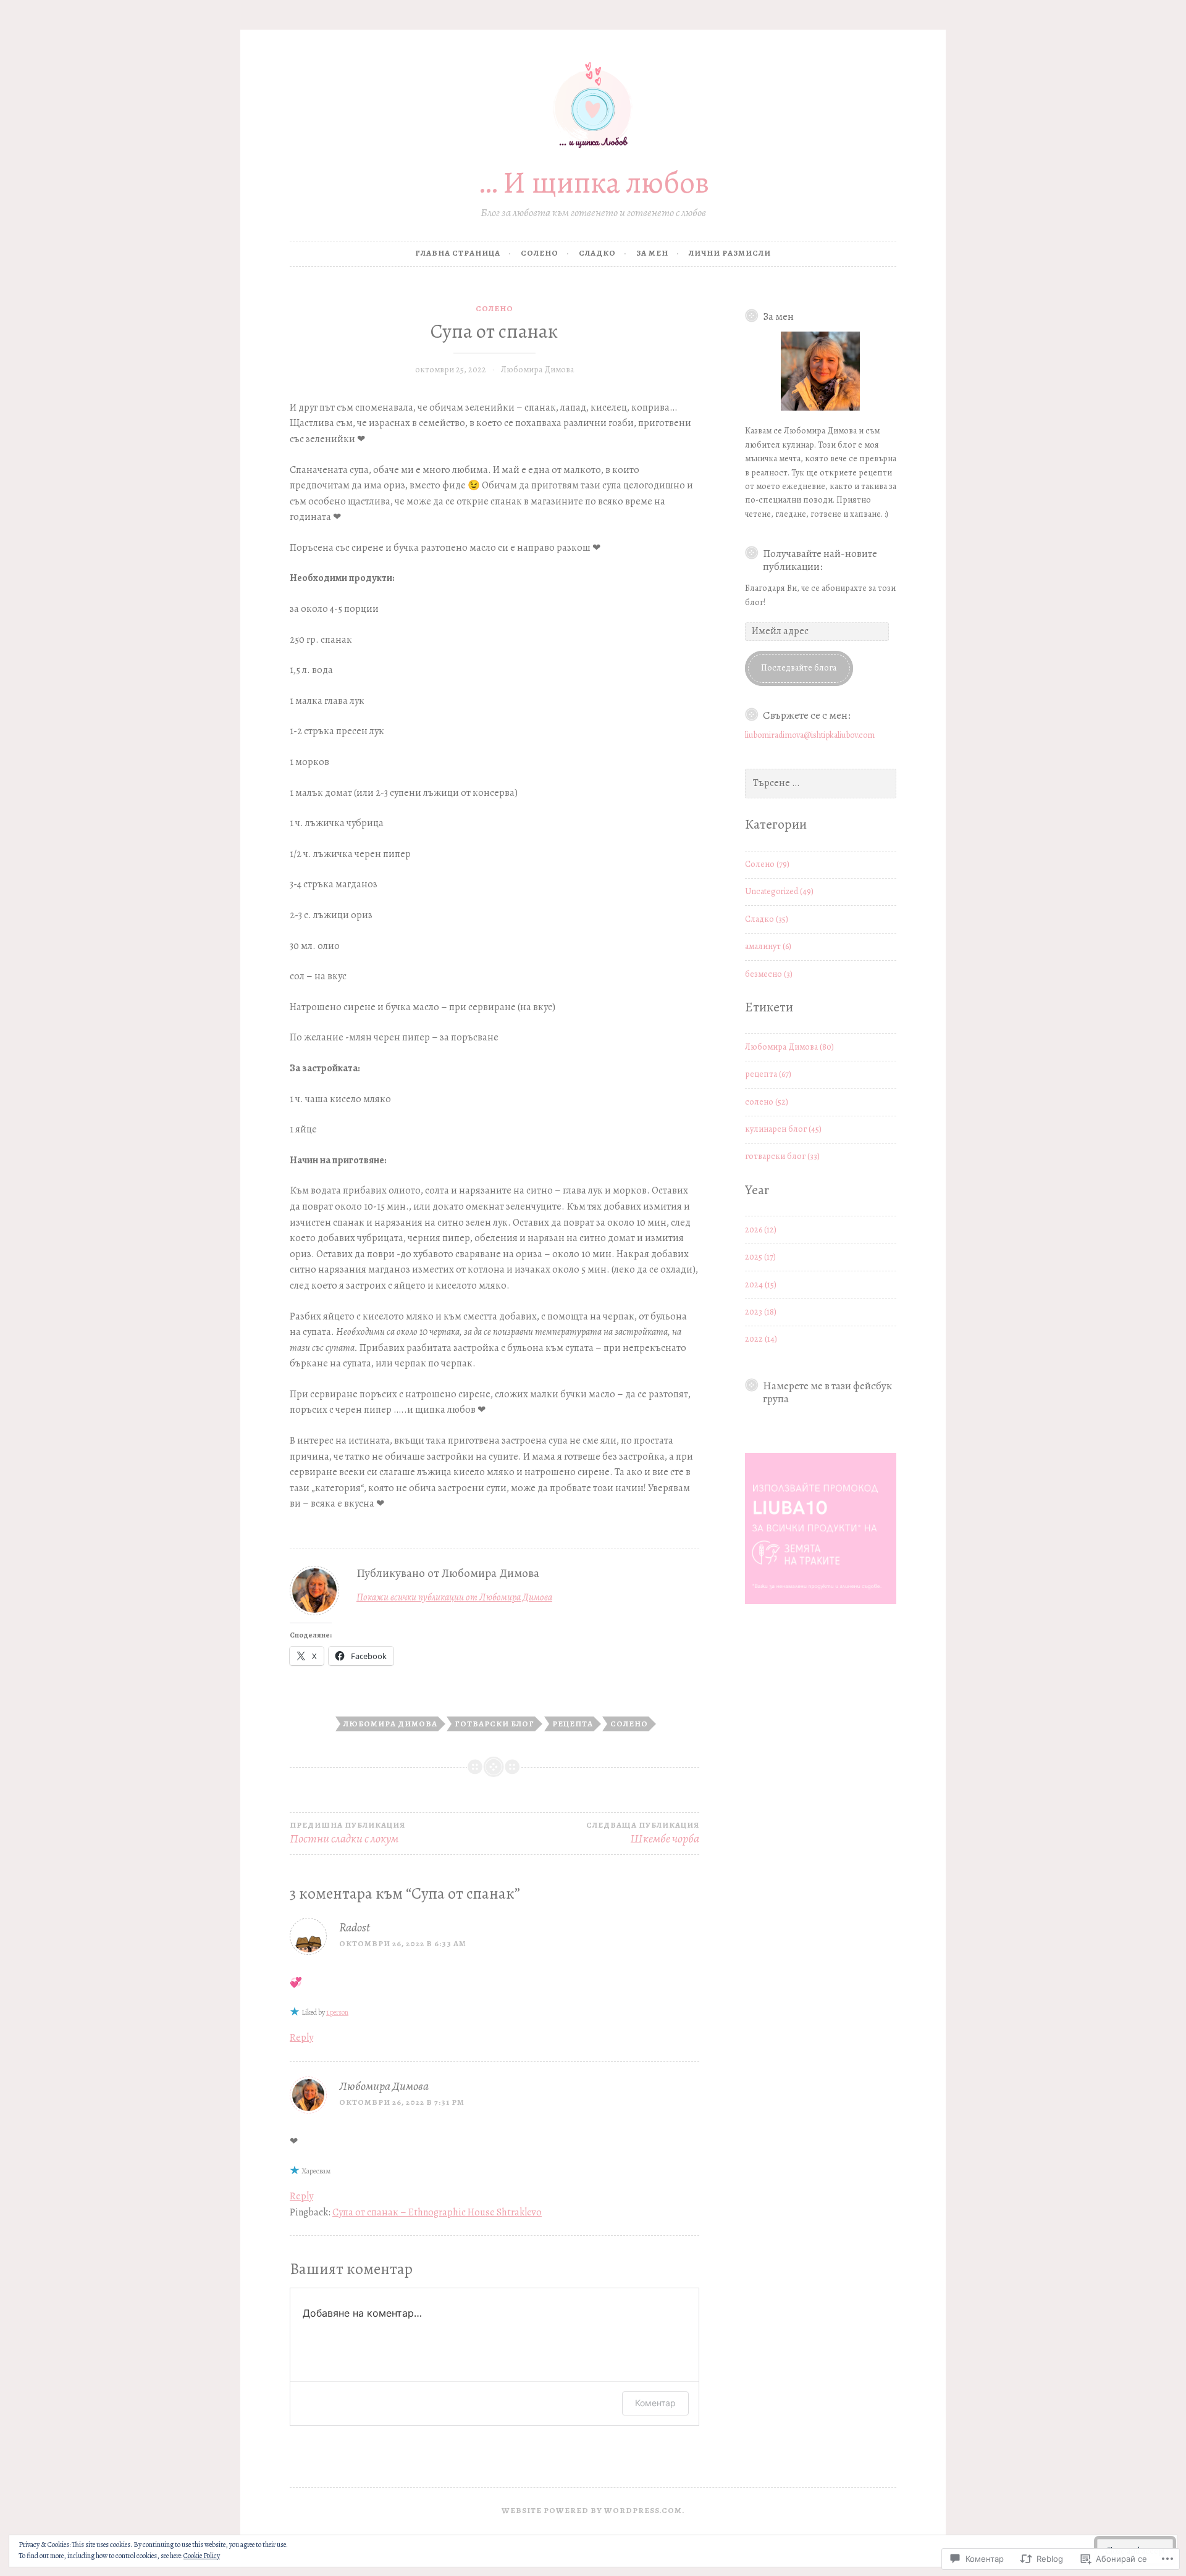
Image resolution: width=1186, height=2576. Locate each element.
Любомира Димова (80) (789, 1047)
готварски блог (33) (782, 1156)
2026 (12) (761, 1230)
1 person (337, 2012)
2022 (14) (761, 1339)
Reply (301, 2038)
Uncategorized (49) (779, 891)
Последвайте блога (799, 668)
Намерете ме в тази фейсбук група (827, 1392)
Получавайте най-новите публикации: (820, 560)
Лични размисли (730, 253)
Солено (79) (767, 864)
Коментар (655, 2403)
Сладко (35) (767, 919)
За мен (652, 253)
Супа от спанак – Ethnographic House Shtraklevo (437, 2212)
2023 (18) (761, 1312)
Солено (540, 253)
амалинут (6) (768, 946)
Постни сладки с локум (347, 1834)
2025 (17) (760, 1257)
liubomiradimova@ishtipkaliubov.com (810, 735)
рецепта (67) (768, 1074)
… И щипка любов (593, 182)
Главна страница (458, 253)
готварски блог (494, 1724)
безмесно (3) (769, 974)
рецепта (573, 1724)
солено (629, 1724)
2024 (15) (761, 1285)
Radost (355, 1927)
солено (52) (767, 1102)
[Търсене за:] (821, 783)
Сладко (597, 253)
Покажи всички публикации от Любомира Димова (454, 1597)
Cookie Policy (202, 2556)
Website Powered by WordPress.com (592, 2510)
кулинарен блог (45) (783, 1129)
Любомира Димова (537, 370)
